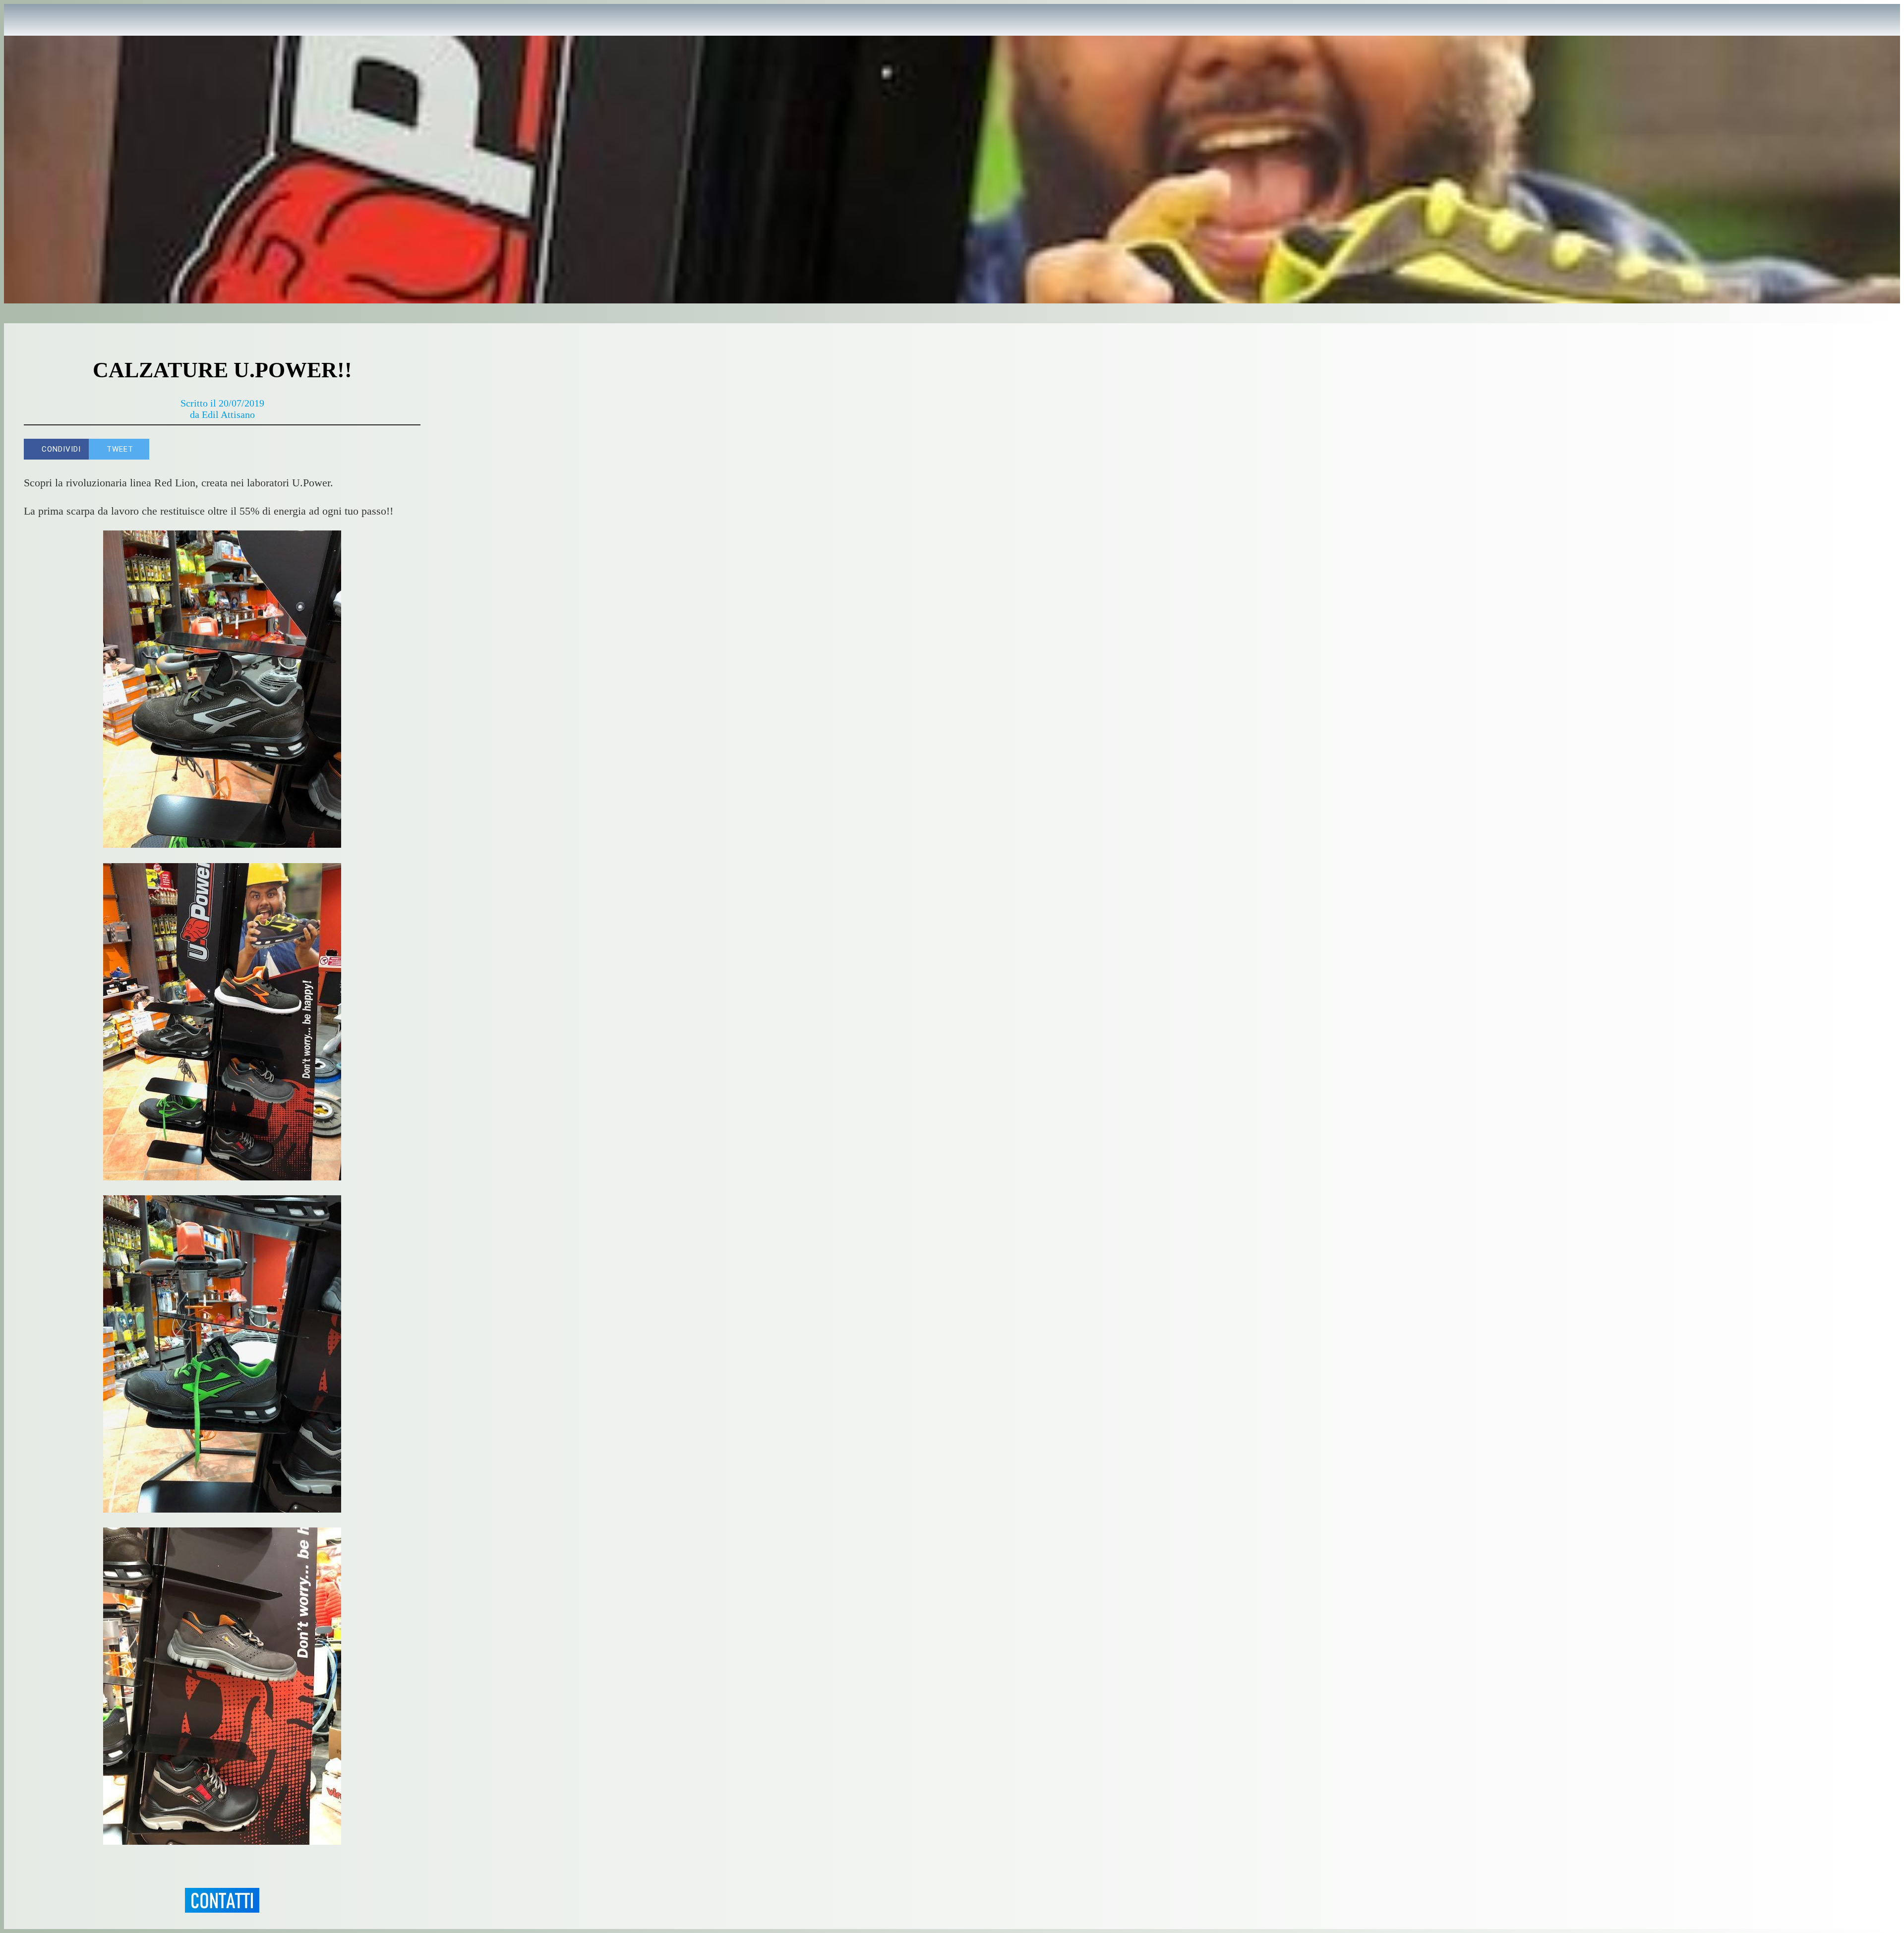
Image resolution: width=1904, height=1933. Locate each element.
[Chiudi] (24, 20)
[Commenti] (409, 449)
